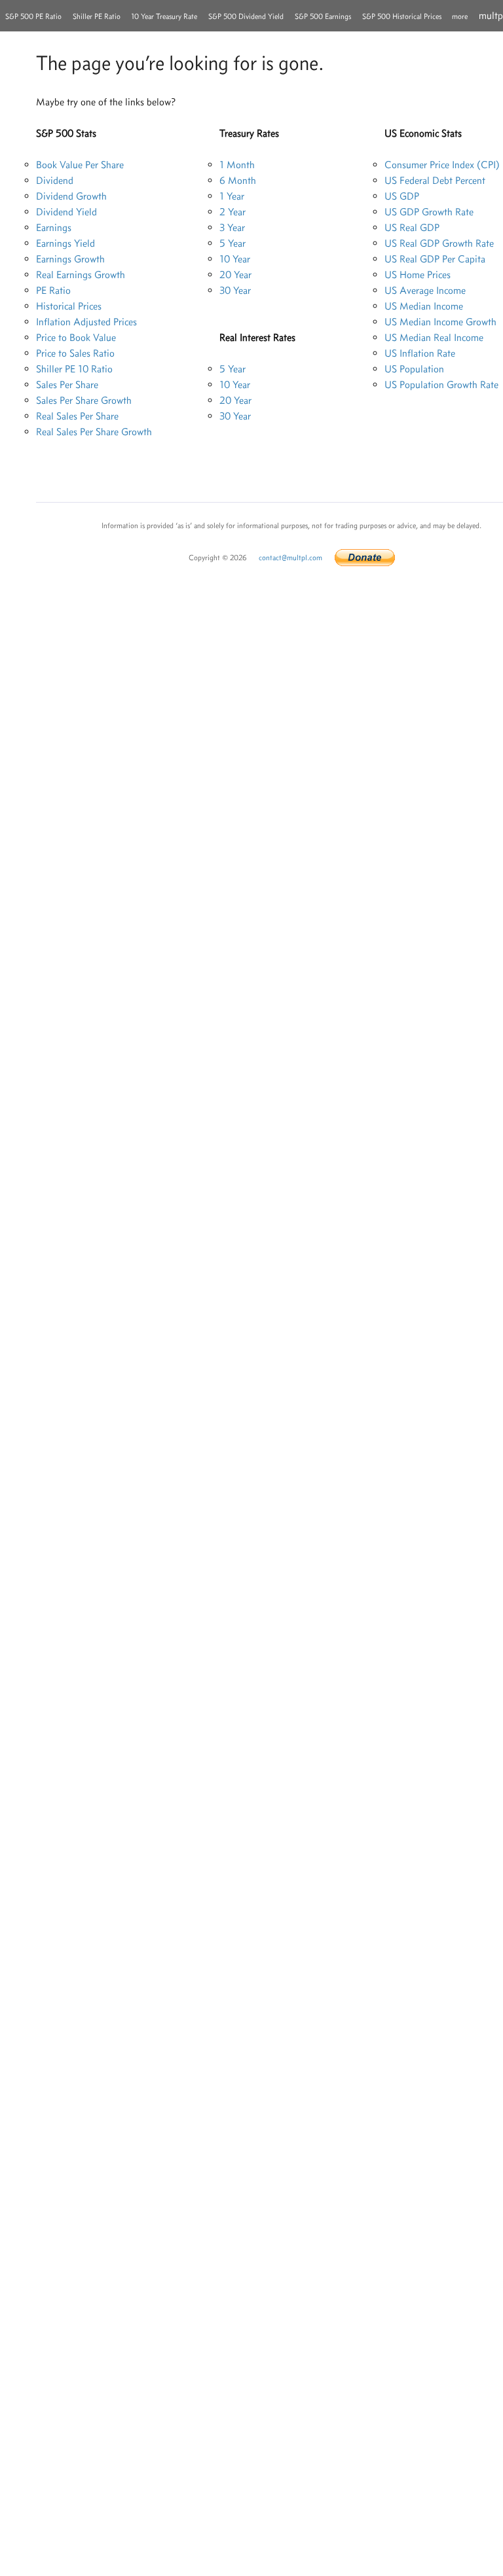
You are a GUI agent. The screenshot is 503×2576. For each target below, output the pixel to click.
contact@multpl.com (290, 558)
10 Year (235, 259)
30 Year (235, 290)
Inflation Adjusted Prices (86, 322)
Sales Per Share (67, 385)
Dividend (55, 180)
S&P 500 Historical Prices (402, 16)
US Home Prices (418, 275)
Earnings (54, 227)
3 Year (232, 227)
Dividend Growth (71, 196)
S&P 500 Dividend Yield (246, 16)
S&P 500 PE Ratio (33, 16)
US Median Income (424, 306)
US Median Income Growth (440, 322)
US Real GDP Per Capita (435, 259)
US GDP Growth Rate (429, 212)
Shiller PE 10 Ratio (74, 369)
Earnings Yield (65, 243)
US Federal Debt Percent (435, 180)
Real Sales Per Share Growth (94, 432)
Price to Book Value (76, 337)
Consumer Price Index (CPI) (442, 165)
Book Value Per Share (80, 165)
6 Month (238, 180)
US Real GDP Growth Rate (439, 243)
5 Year (233, 243)
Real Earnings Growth (81, 275)
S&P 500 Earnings (323, 16)
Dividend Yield (66, 212)
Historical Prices (69, 306)
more (460, 16)
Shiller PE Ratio (97, 16)
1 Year (232, 196)
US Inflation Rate (420, 353)
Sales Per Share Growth (84, 400)
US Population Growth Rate (441, 385)
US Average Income (425, 290)
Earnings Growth (70, 259)
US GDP (402, 196)
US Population (414, 369)
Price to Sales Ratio (75, 353)
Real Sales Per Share (77, 416)
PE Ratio (53, 290)
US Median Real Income (434, 337)
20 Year (235, 275)
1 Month (237, 165)
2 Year (233, 212)
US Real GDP (412, 227)
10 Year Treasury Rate (164, 16)
